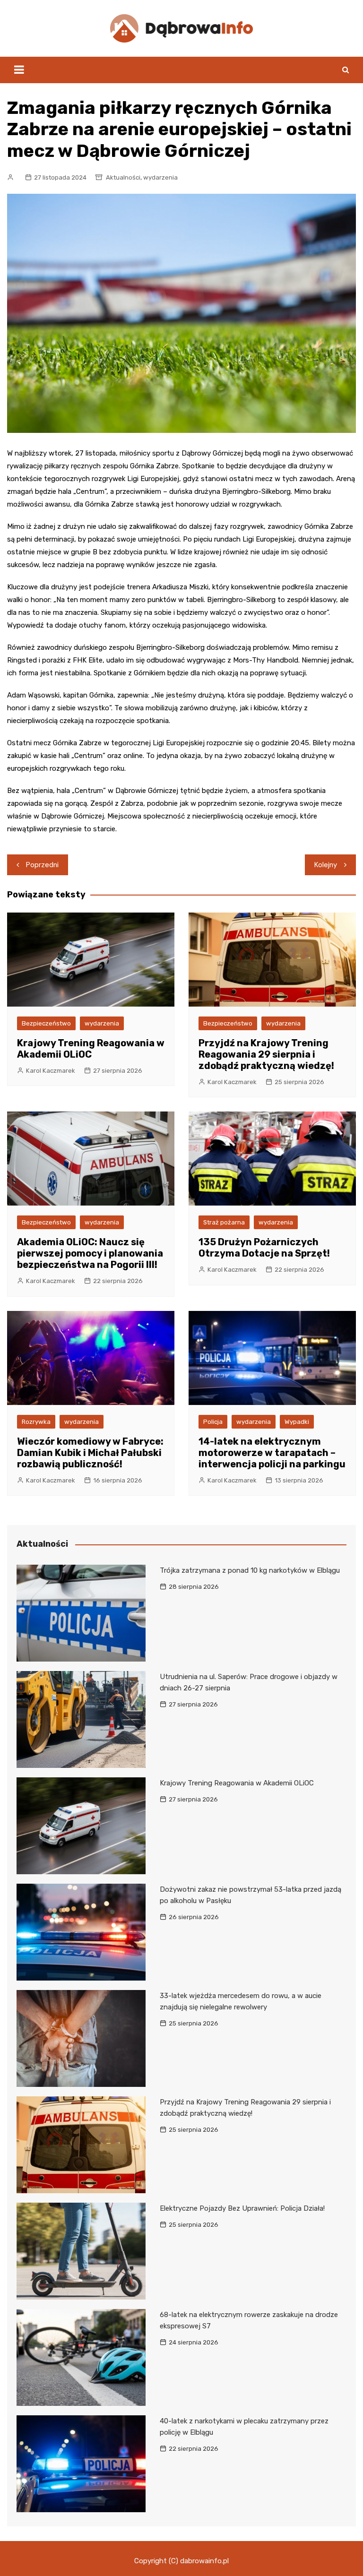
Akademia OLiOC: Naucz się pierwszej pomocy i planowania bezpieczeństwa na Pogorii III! (90, 1253)
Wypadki (297, 1422)
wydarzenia (160, 177)
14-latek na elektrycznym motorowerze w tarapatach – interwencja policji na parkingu (272, 1453)
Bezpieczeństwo (46, 1023)
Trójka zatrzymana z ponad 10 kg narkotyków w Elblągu (250, 1570)
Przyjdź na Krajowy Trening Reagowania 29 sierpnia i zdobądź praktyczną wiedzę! (266, 1054)
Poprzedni (42, 865)
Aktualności (123, 177)
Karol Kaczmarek (51, 1071)
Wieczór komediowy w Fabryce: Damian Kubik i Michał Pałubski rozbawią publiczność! (90, 1453)
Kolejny (326, 865)
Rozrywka (36, 1422)
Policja (213, 1422)
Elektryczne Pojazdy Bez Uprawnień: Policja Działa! (242, 2208)
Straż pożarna (224, 1222)
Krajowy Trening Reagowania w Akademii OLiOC (91, 1049)
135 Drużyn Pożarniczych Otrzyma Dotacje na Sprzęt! (264, 1248)
